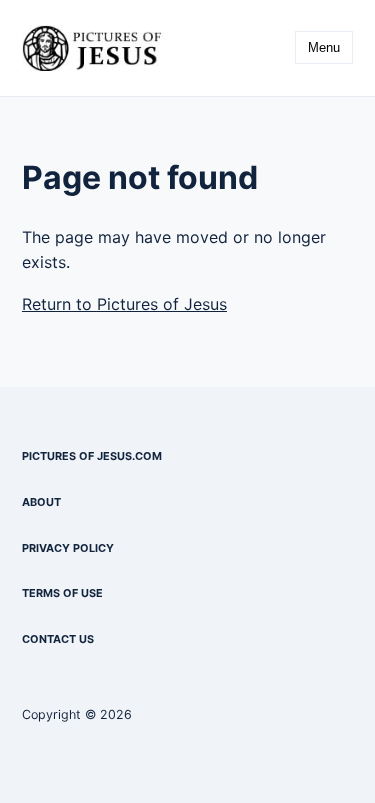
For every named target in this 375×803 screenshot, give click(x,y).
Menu (324, 47)
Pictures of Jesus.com (92, 456)
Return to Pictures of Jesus (124, 304)
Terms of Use (62, 593)
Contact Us (58, 639)
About (41, 502)
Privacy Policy (68, 548)
